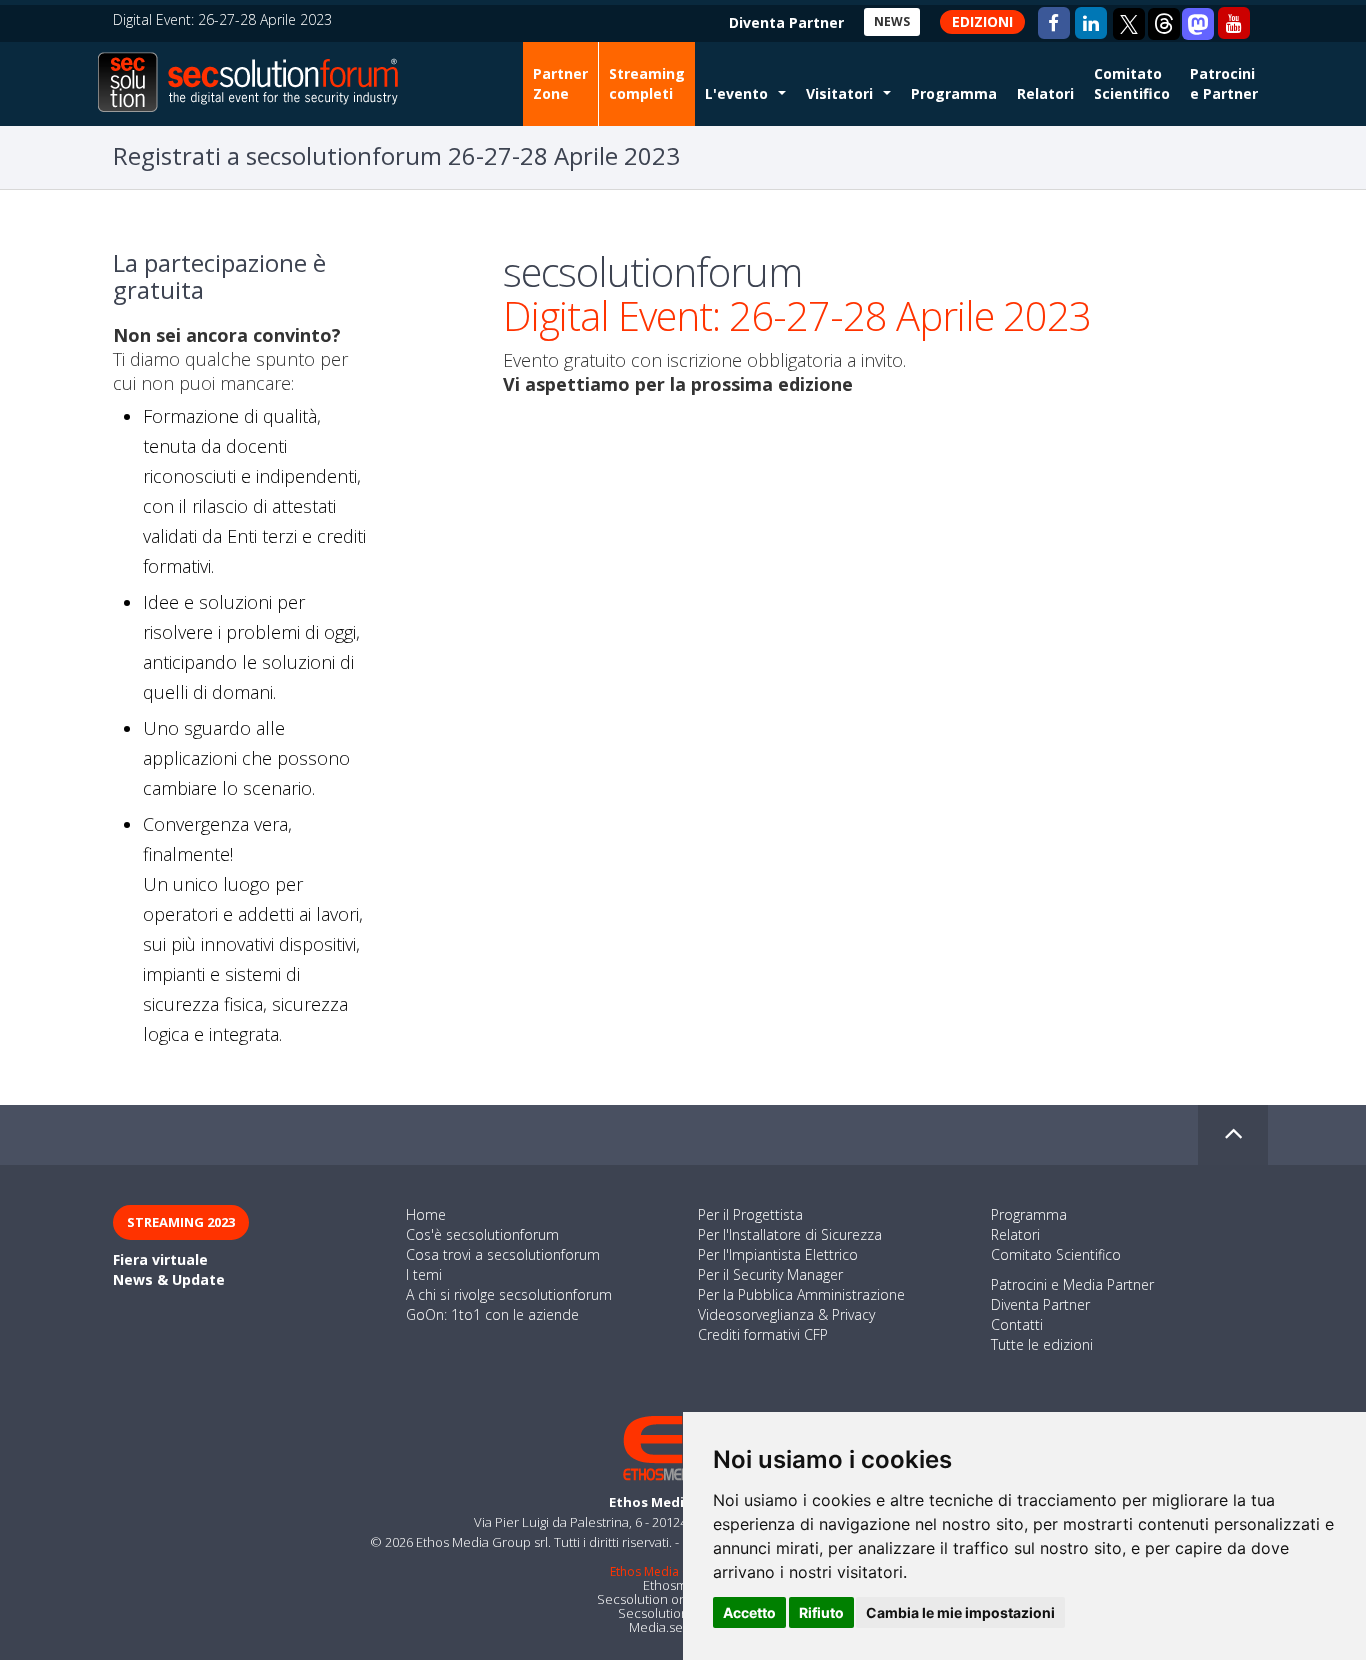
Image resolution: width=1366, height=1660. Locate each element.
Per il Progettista (750, 1214)
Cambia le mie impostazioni (960, 1612)
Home (426, 1214)
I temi (424, 1274)
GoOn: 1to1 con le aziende (492, 1314)
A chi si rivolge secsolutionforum (509, 1294)
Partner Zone (560, 83)
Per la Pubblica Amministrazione (801, 1294)
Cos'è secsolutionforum (482, 1234)
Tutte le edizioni (1042, 1344)
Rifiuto (821, 1612)
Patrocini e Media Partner (1072, 1284)
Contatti (1017, 1324)
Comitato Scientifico (1132, 83)
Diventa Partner (1040, 1304)
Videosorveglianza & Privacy (786, 1314)
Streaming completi (647, 83)
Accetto (749, 1612)
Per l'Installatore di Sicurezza (790, 1234)
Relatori (1045, 93)
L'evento (736, 93)
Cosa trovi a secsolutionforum (503, 1254)
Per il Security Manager (770, 1274)
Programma (954, 93)
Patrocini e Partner (1224, 83)
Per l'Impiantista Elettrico (778, 1254)
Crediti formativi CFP (763, 1334)
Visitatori (839, 93)
